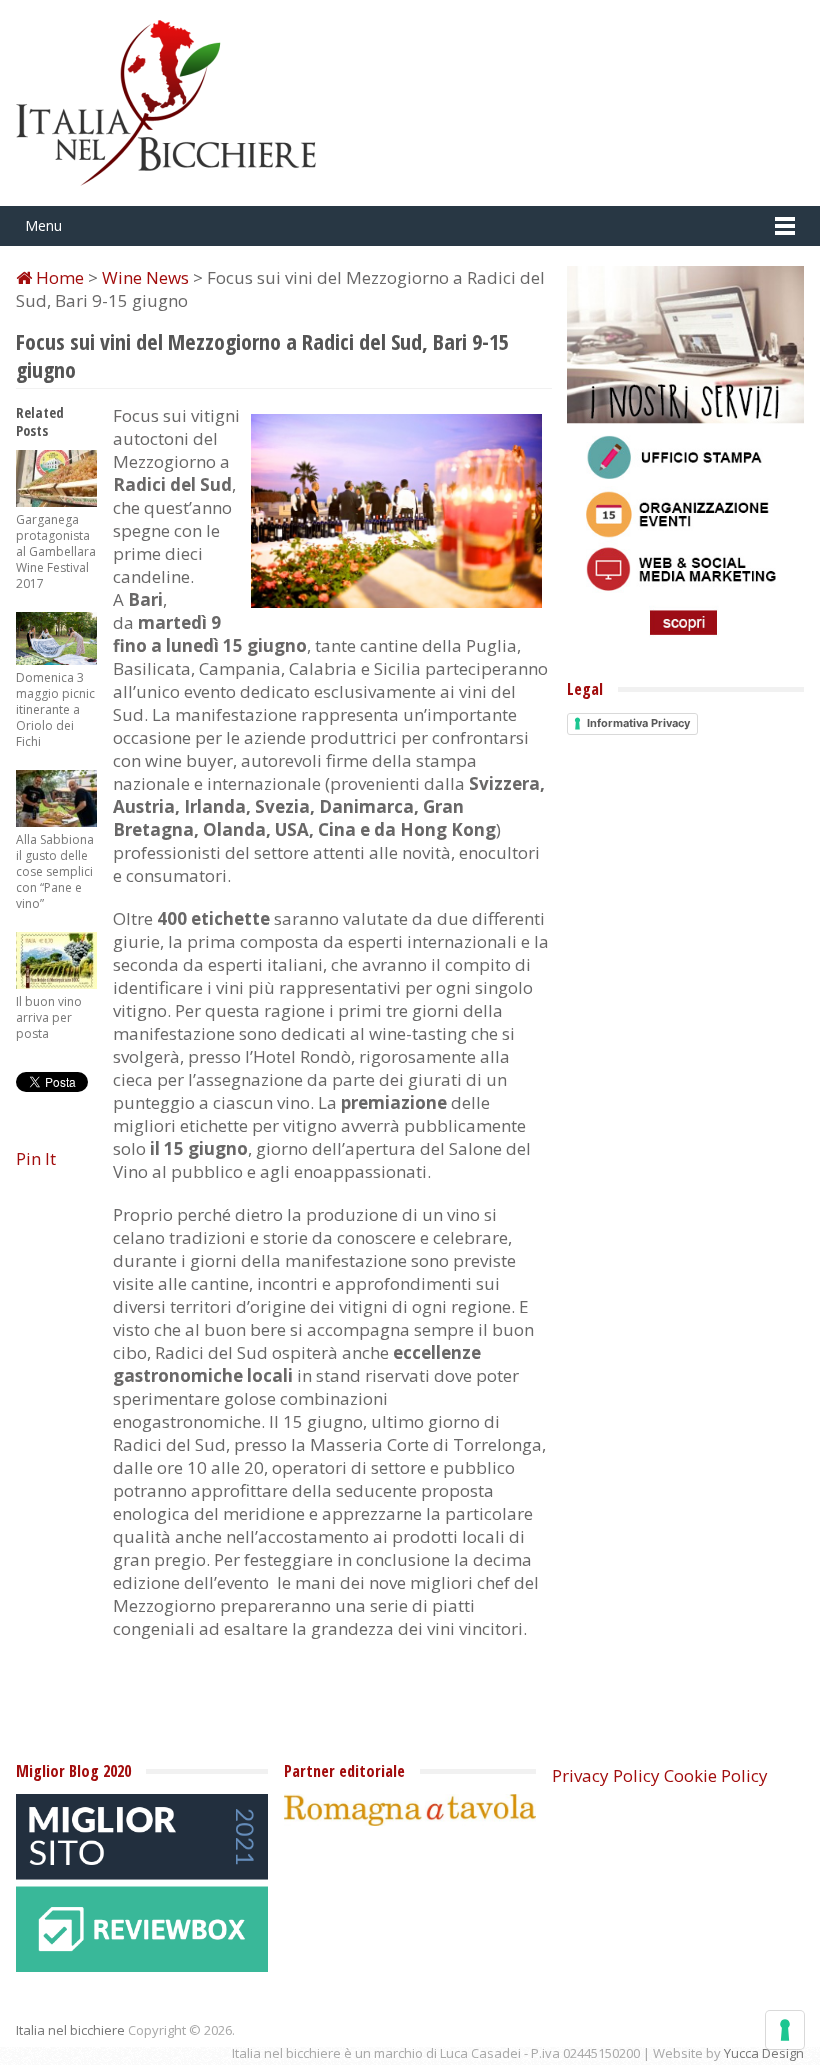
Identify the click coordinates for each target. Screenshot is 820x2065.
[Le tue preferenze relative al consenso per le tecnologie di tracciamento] (785, 2030)
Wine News (145, 277)
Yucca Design (764, 2053)
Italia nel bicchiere (70, 2030)
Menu (43, 225)
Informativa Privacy (638, 723)
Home (58, 277)
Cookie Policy (716, 1775)
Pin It (36, 1158)
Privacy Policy (606, 1775)
